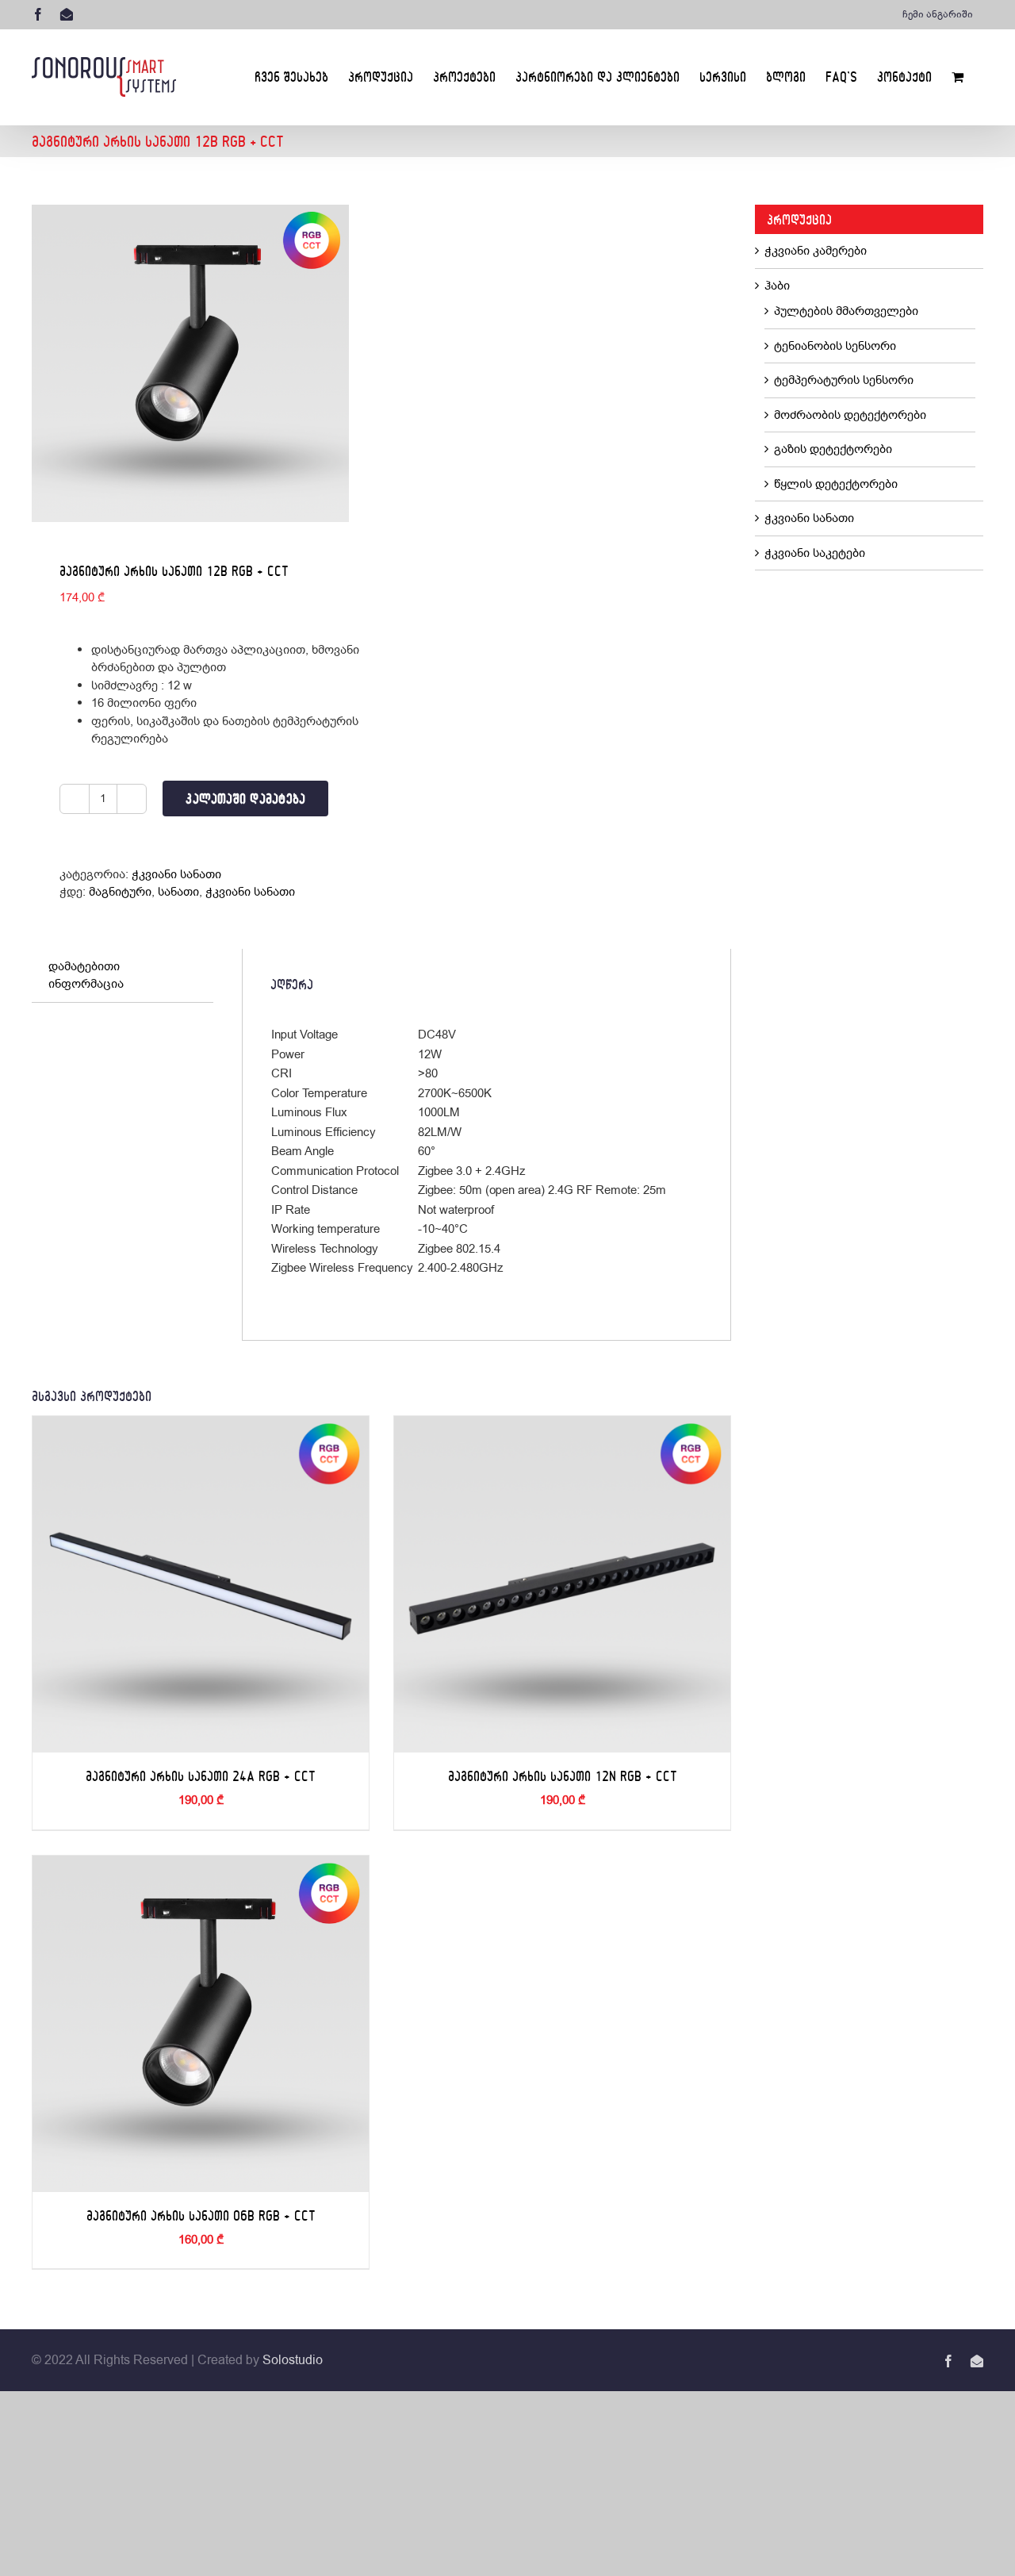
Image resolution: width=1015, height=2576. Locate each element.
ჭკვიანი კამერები (816, 251)
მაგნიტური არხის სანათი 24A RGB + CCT (201, 1776)
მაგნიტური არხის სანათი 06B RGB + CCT (201, 2215)
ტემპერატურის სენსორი (844, 380)
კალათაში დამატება (245, 799)
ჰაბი (777, 286)
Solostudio (293, 2360)
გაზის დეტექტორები (833, 449)
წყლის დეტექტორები (836, 484)
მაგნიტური (120, 892)
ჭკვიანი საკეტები (815, 553)
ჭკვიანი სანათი (176, 874)
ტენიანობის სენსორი (835, 346)
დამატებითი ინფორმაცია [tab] (86, 975)
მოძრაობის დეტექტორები (850, 415)
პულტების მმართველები (846, 311)
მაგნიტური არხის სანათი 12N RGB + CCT (563, 1776)
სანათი (178, 892)
